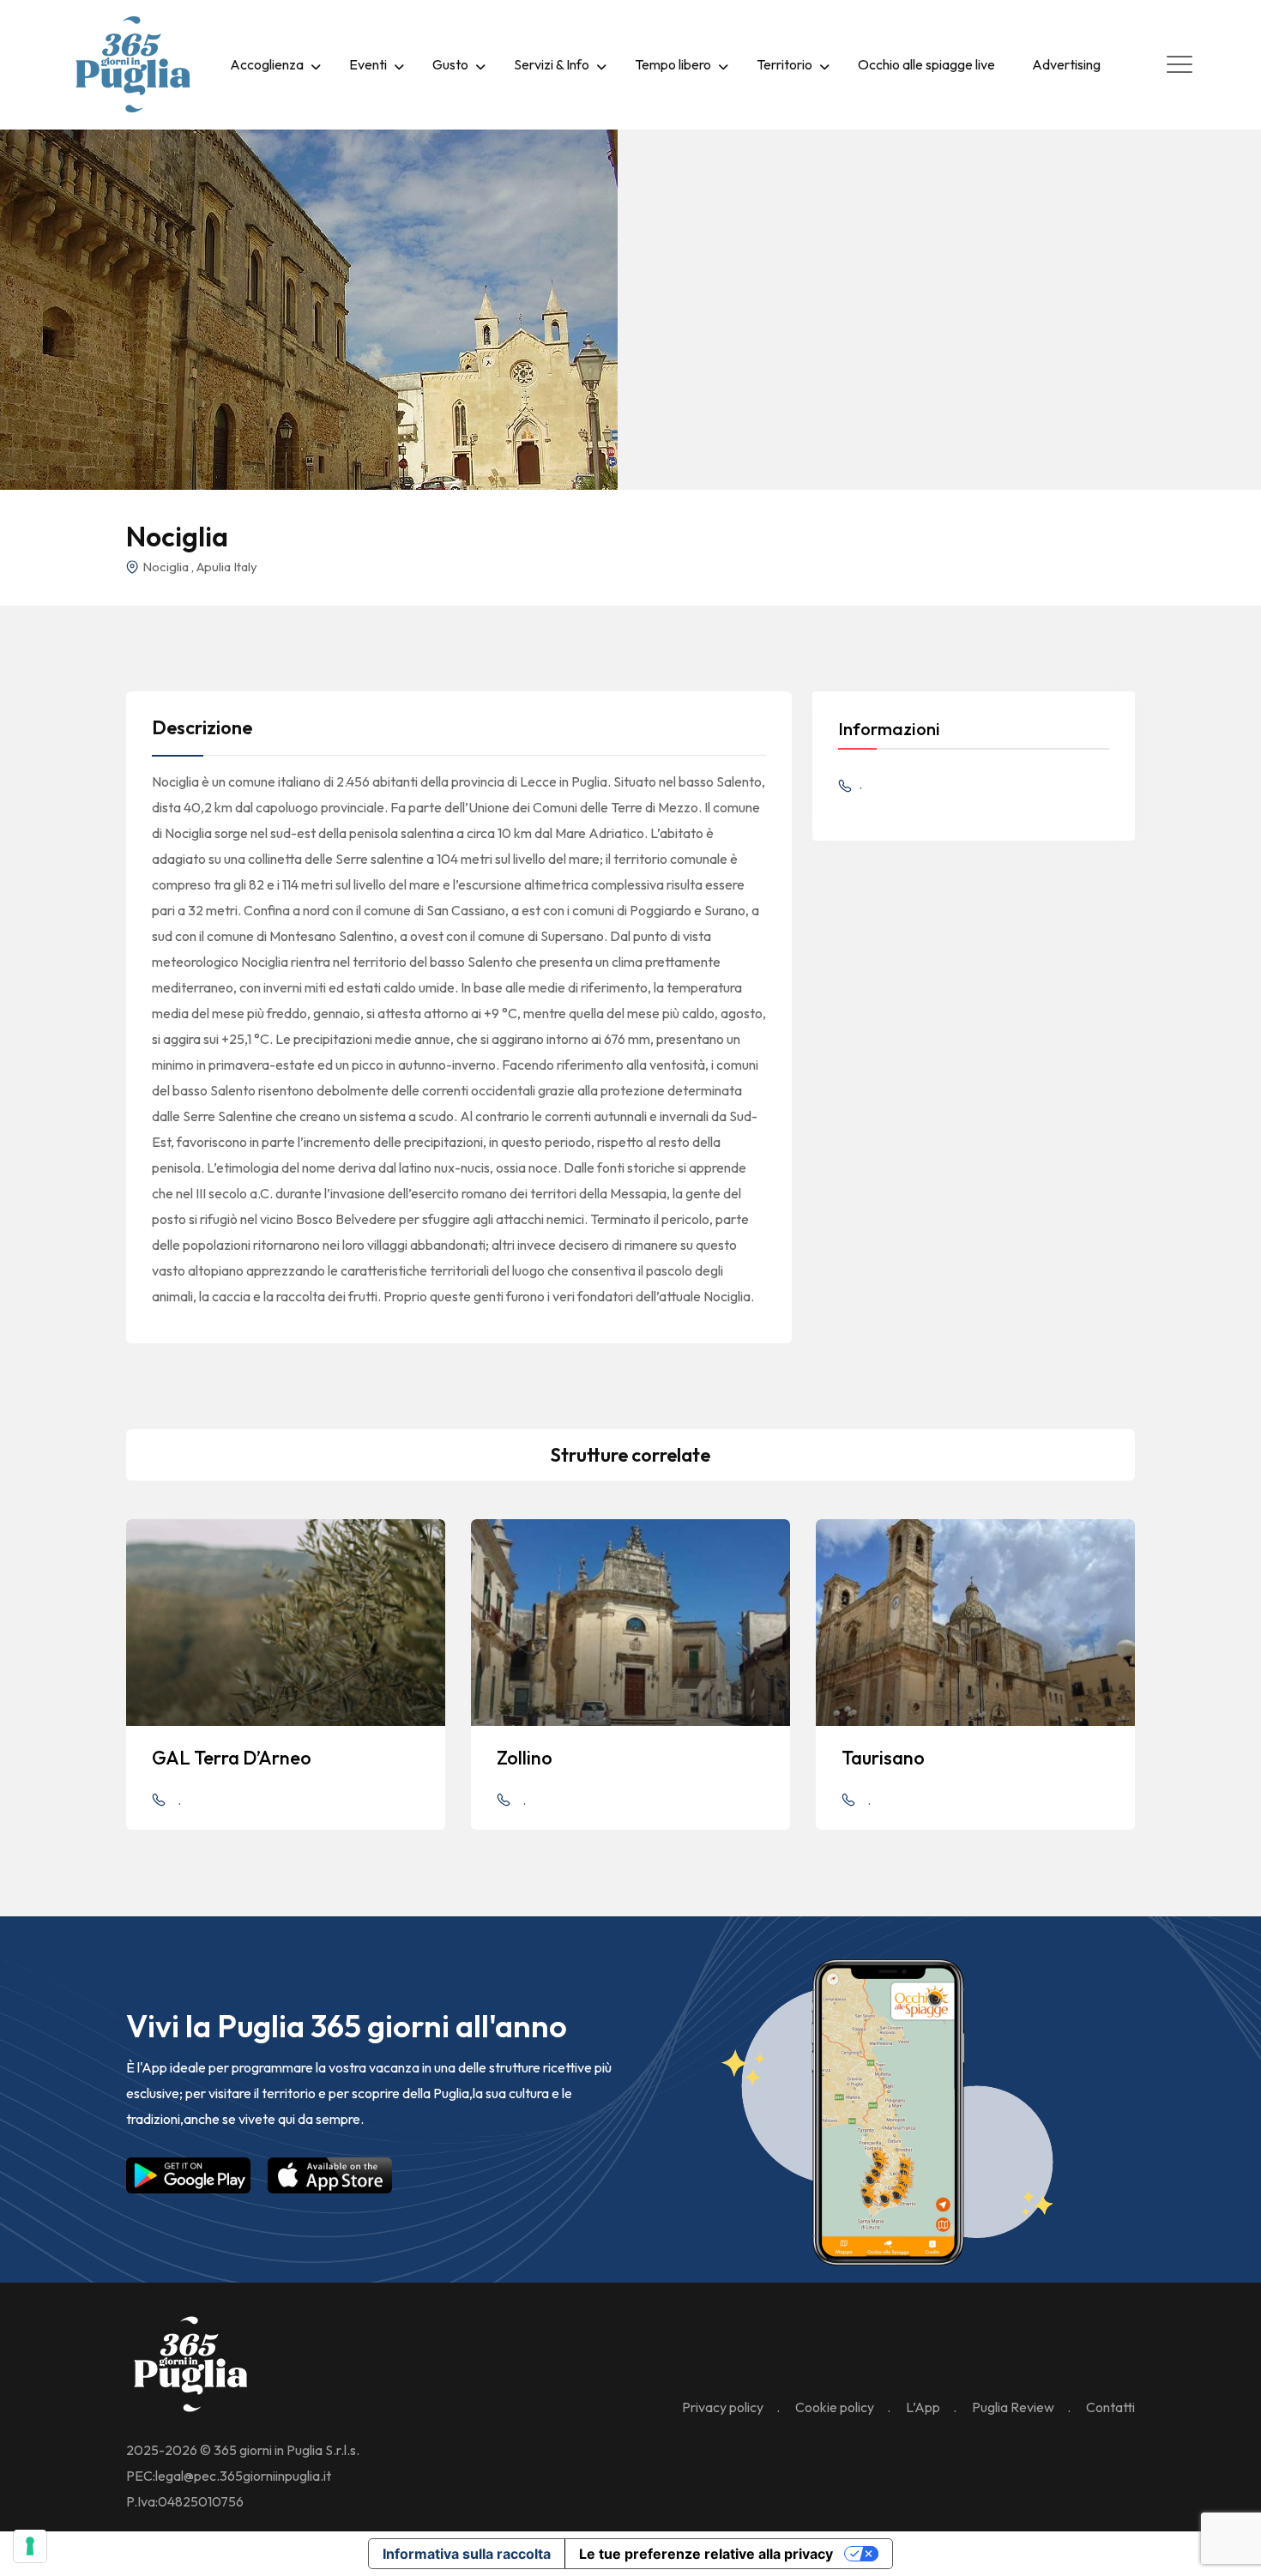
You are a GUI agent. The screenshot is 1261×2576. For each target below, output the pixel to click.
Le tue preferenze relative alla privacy (706, 2554)
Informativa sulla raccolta (467, 2554)
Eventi (368, 64)
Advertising (1066, 64)
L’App (923, 2407)
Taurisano (883, 1758)
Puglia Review (1013, 2407)
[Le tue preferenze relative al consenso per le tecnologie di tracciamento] (30, 2546)
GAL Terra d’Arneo (232, 1758)
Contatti (1110, 2407)
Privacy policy (723, 2407)
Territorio (784, 64)
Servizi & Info (552, 64)
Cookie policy (835, 2407)
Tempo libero (673, 64)
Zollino (525, 1758)
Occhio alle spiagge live (926, 64)
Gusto (450, 64)
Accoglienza (267, 64)
